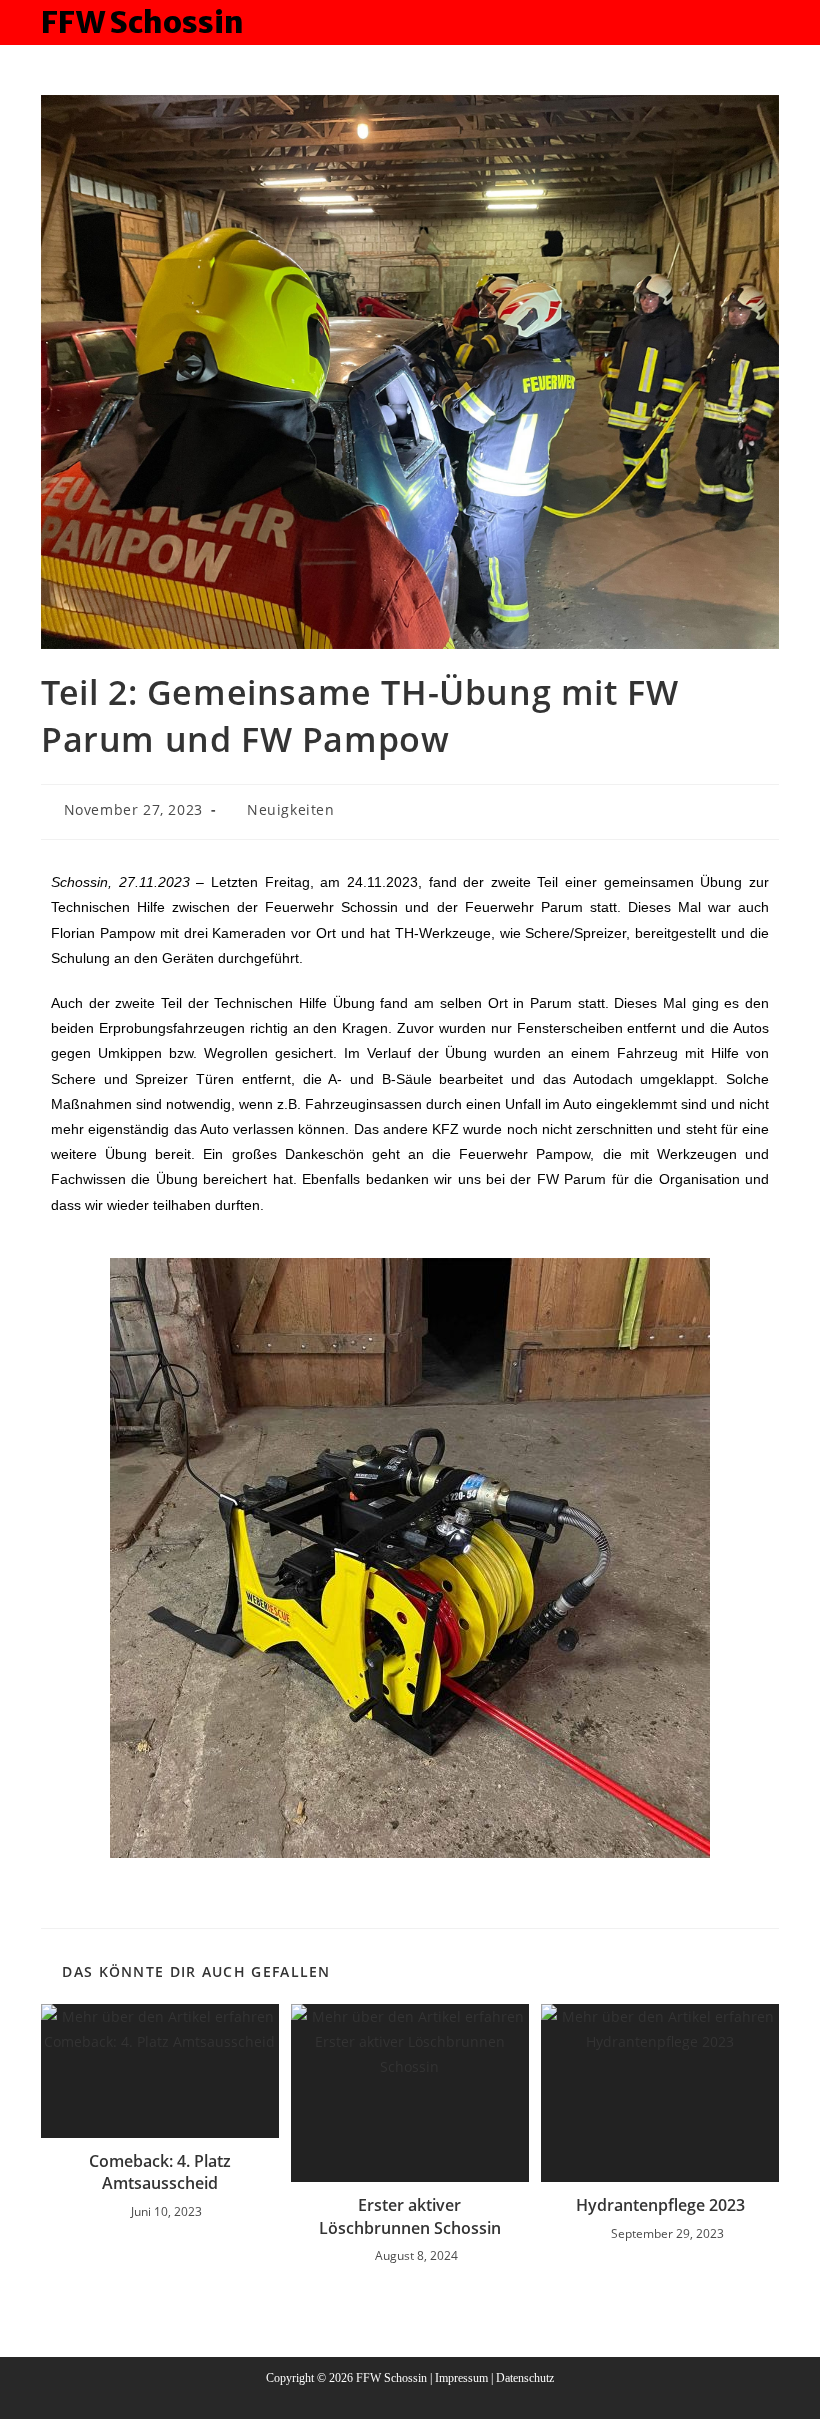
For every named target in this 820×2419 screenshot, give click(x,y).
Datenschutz (525, 2378)
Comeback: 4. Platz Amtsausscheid (160, 2172)
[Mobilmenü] (770, 22)
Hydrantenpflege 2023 (660, 2205)
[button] (70, 1557)
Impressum (461, 2378)
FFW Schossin (142, 22)
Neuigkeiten (291, 809)
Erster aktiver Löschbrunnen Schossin (410, 2216)
